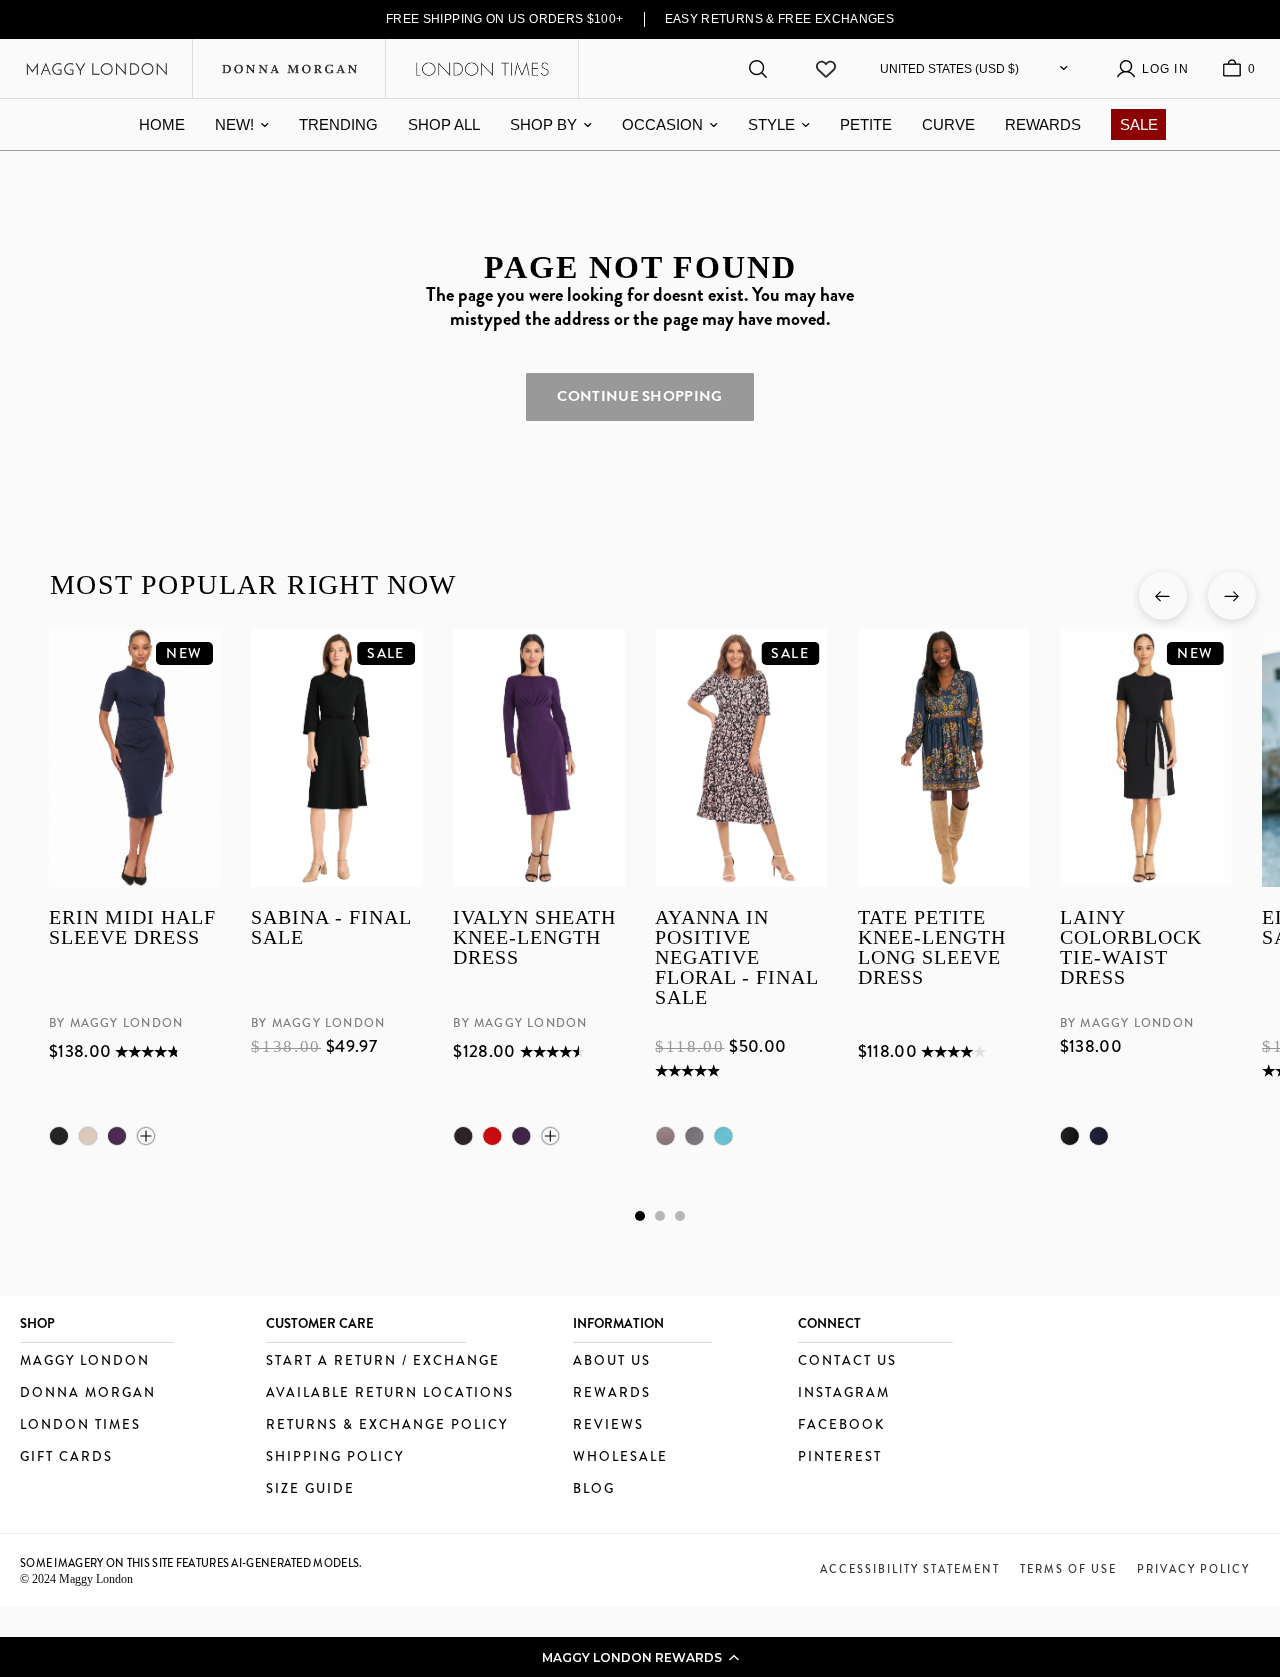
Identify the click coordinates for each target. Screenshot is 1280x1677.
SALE (1139, 124)
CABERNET (492, 1136)
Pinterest (840, 1457)
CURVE (948, 124)
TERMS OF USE (1068, 1569)
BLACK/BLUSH (665, 1136)
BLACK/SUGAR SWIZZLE (694, 1136)
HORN (88, 1136)
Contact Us (847, 1361)
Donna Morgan (88, 1393)
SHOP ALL (444, 124)
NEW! (234, 124)
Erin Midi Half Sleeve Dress (132, 928)
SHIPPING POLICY (335, 1457)
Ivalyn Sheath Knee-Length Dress (534, 938)
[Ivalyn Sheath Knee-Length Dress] (539, 758)
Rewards (612, 1393)
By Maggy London (116, 1024)
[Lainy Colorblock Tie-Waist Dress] (1145, 758)
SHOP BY (543, 124)
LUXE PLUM (117, 1136)
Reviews (608, 1425)
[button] (640, 1657)
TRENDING (338, 124)
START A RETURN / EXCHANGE (383, 1361)
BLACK (59, 1136)
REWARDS (1043, 124)
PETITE (866, 124)
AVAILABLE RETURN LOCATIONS (390, 1393)
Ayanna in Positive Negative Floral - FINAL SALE (736, 958)
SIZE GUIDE (310, 1489)
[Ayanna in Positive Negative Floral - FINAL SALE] (741, 758)
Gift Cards (66, 1457)
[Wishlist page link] (826, 69)
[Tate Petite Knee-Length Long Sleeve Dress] (943, 758)
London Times (80, 1425)
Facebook (841, 1425)
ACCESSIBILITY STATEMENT (910, 1569)
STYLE (771, 124)
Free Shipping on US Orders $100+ (505, 19)
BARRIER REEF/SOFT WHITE (723, 1136)
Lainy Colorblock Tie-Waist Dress (1130, 948)
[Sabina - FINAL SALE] (337, 758)
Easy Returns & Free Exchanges (780, 19)
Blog (594, 1489)
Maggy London (85, 1361)
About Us (612, 1361)
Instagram (844, 1393)
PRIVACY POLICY (1193, 1569)
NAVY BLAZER (1098, 1136)
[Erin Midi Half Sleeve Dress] (135, 758)
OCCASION (662, 124)
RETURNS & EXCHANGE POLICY (387, 1425)
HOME (162, 124)
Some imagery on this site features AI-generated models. (191, 1563)
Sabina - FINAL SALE (331, 928)
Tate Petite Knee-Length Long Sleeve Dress (931, 948)
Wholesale (620, 1457)
